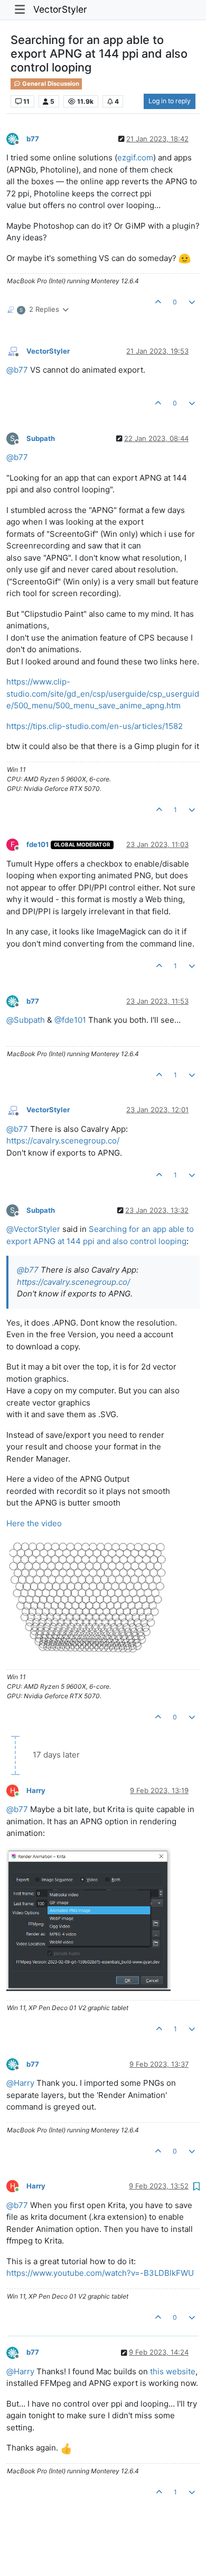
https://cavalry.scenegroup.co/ (63, 1141)
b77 (33, 139)
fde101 (38, 844)
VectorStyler (60, 9)
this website (173, 2371)
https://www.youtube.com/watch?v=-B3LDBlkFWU (100, 2273)
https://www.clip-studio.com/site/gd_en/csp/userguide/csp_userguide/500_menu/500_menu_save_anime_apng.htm (103, 693)
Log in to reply (170, 101)
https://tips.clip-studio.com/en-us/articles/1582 (95, 726)
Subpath (41, 438)
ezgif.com (135, 157)
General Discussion (50, 84)
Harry (36, 1790)
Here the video (34, 1523)
